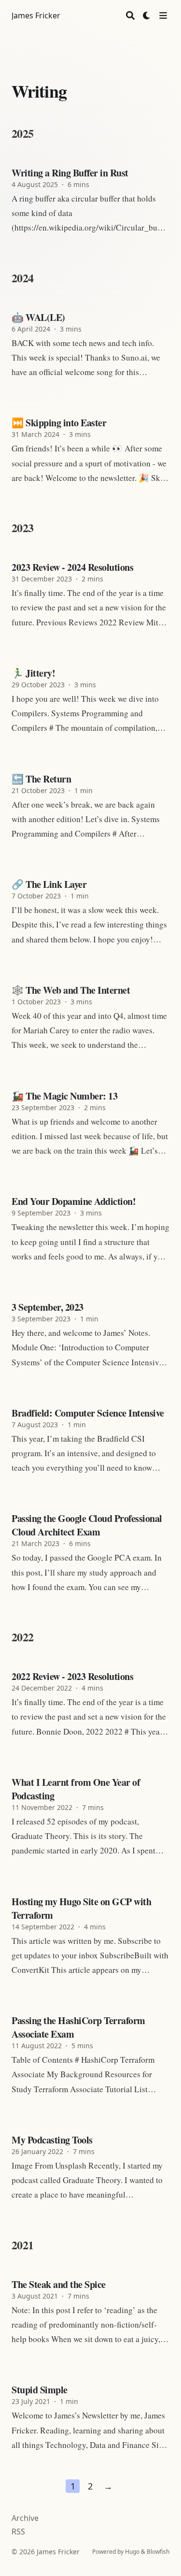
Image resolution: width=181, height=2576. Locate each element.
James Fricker (36, 15)
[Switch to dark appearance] (147, 15)
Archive (25, 2518)
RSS (18, 2532)
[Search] (130, 15)
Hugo (132, 2552)
